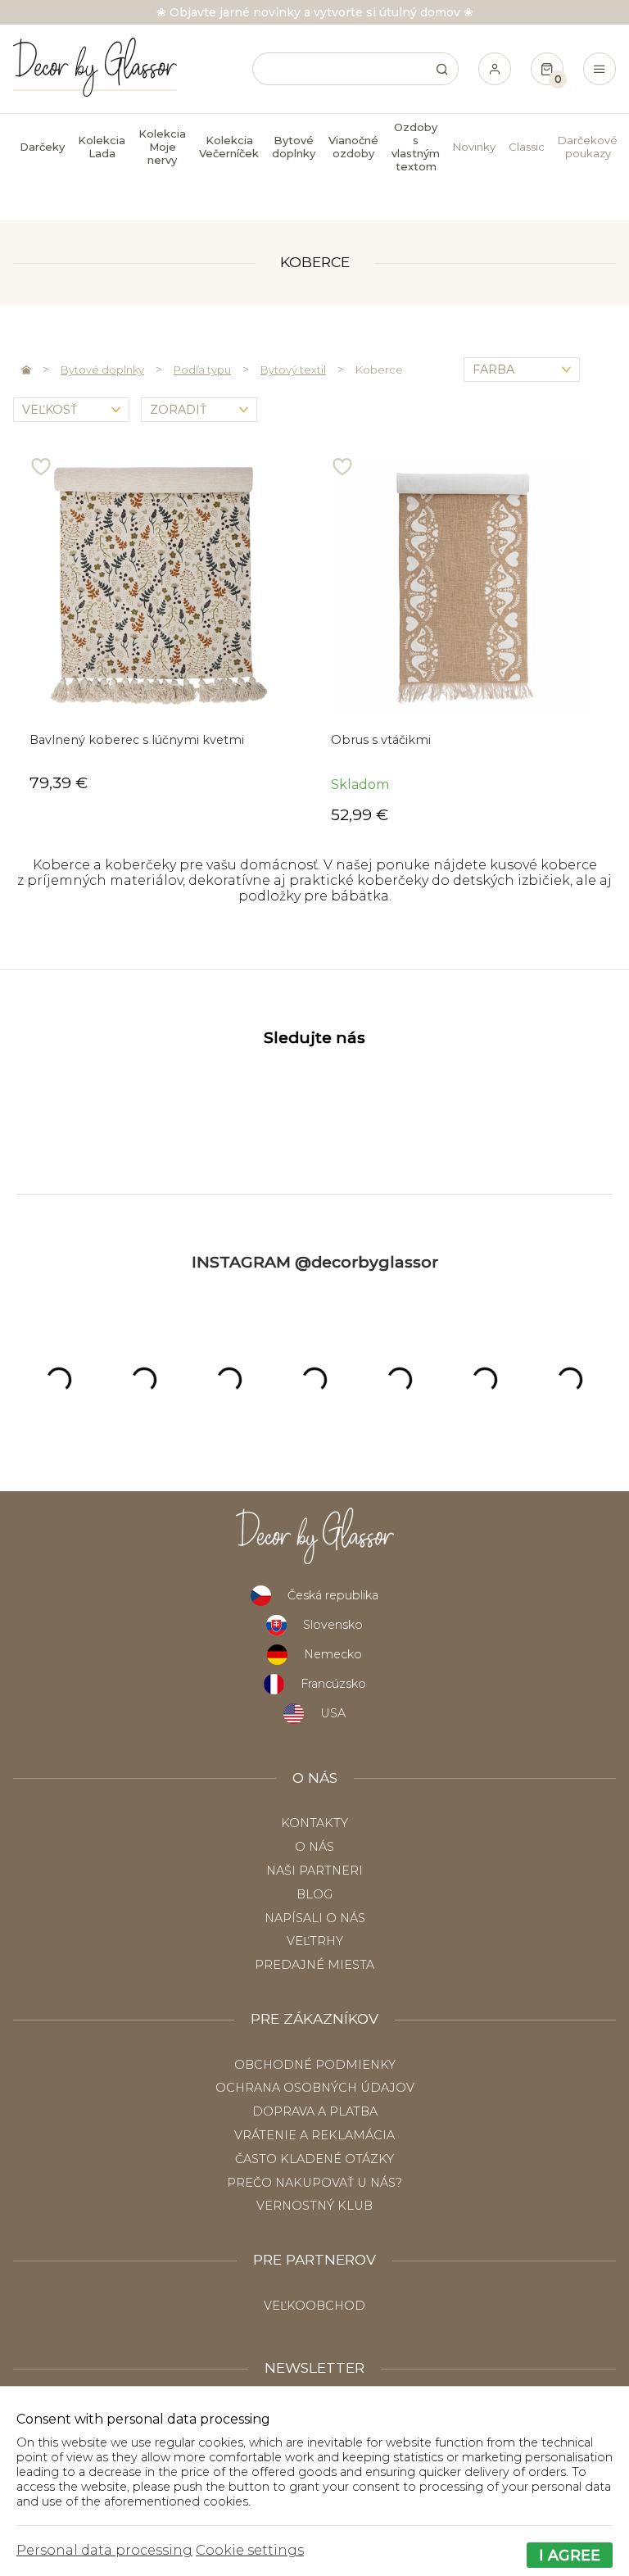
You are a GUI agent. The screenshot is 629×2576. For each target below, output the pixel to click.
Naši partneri (314, 1871)
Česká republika (333, 1595)
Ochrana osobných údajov (315, 2088)
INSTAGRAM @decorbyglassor (315, 1262)
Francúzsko (333, 1684)
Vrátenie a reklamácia (314, 2135)
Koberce (379, 370)
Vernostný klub (314, 2206)
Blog (314, 1894)
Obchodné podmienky (315, 2065)
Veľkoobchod (314, 2306)
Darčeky (42, 147)
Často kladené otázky (314, 2159)
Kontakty (314, 1823)
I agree (570, 2555)
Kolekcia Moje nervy (162, 147)
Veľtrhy (315, 1941)
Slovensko (333, 1625)
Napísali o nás (315, 1918)
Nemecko (333, 1654)
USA (333, 1713)
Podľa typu (202, 370)
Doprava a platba (315, 2111)
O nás (314, 1847)
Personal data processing (104, 2550)
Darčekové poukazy (588, 147)
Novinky (474, 147)
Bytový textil (293, 370)
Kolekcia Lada (102, 147)
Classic (527, 147)
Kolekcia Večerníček (229, 147)
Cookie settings (250, 2550)
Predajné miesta (314, 1965)
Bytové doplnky (102, 370)
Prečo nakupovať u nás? (314, 2183)
